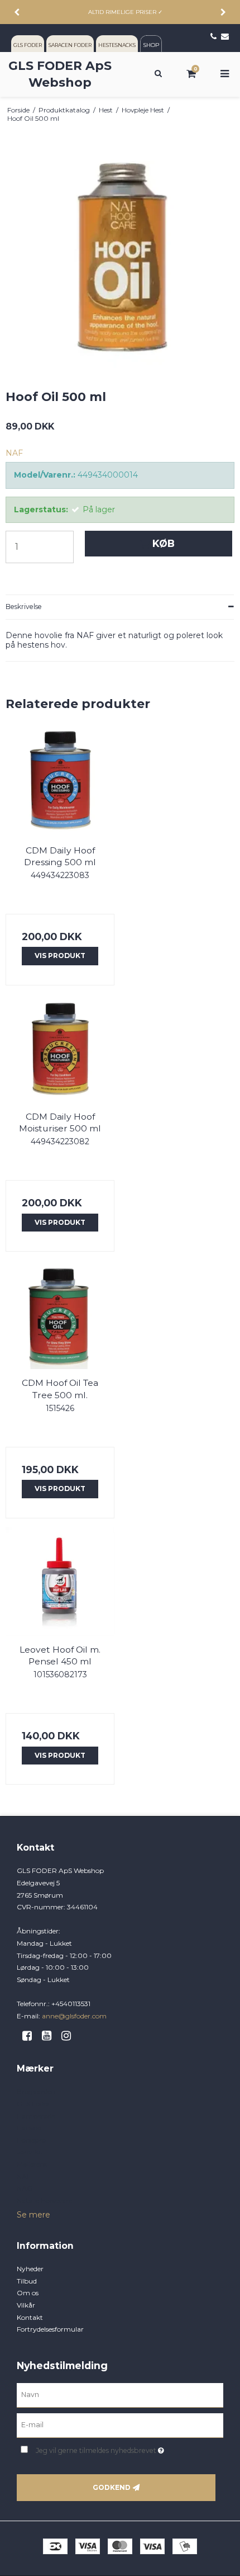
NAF (24, 2176)
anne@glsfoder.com (74, 2016)
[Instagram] (70, 2036)
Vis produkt (60, 956)
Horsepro (31, 2140)
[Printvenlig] (230, 110)
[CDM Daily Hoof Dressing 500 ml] (60, 782)
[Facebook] (31, 2036)
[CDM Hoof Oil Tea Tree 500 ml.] (60, 1315)
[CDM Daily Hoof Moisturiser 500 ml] (60, 1048)
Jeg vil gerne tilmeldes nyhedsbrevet (112, 2448)
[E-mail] (120, 2425)
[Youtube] (51, 2036)
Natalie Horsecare (44, 2200)
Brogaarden (36, 2091)
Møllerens (32, 2164)
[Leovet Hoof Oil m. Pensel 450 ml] (60, 1581)
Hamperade (36, 2116)
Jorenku (30, 2152)
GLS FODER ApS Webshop (60, 74)
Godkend (112, 2487)
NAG (25, 2188)
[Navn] (120, 2395)
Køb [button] (164, 543)
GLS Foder (33, 2104)
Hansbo (29, 2128)
